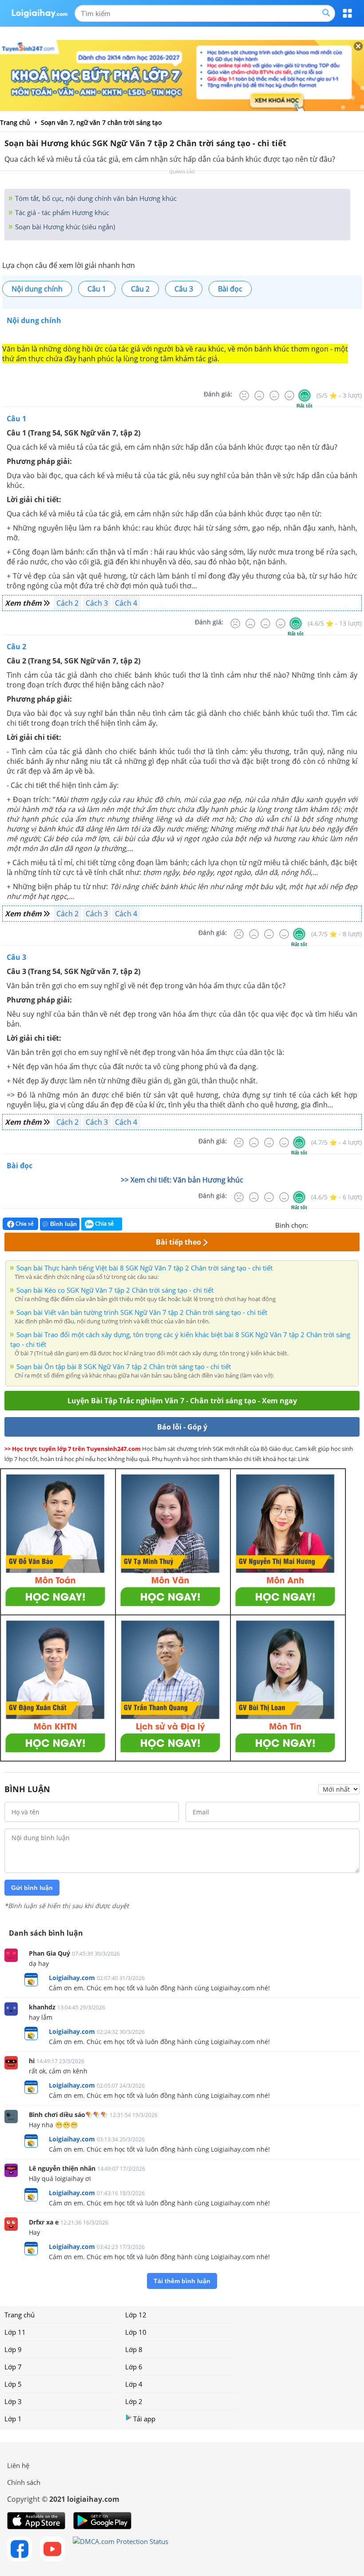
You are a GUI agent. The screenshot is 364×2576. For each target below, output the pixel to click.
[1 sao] (315, 1224)
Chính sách (24, 2482)
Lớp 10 (136, 2332)
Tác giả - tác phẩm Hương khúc (61, 212)
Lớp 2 (134, 2401)
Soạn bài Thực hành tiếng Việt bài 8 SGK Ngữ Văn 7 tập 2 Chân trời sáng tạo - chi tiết (144, 1268)
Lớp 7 (13, 2367)
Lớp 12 (136, 2315)
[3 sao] (336, 1224)
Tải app (144, 2419)
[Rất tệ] (244, 395)
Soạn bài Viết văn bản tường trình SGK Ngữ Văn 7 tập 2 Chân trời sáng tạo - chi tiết (142, 1312)
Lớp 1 (13, 2419)
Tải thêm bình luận (182, 2281)
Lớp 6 (134, 2367)
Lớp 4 (134, 2384)
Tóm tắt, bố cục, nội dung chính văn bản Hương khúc (95, 198)
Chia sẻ (24, 1224)
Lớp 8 (134, 2349)
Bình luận (63, 1224)
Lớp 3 (13, 2401)
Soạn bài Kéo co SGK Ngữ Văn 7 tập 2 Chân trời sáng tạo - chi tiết (115, 1290)
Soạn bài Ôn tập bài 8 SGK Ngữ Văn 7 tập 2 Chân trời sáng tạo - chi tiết (124, 1366)
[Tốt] (289, 395)
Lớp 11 (15, 2332)
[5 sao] (358, 1224)
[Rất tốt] (305, 395)
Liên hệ (18, 2465)
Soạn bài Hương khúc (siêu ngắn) (64, 227)
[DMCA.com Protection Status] (121, 2549)
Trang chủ (20, 2315)
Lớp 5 (13, 2384)
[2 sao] (326, 1224)
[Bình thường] (274, 395)
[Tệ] (259, 395)
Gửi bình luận (32, 1888)
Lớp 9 (13, 2349)
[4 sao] (347, 1224)
